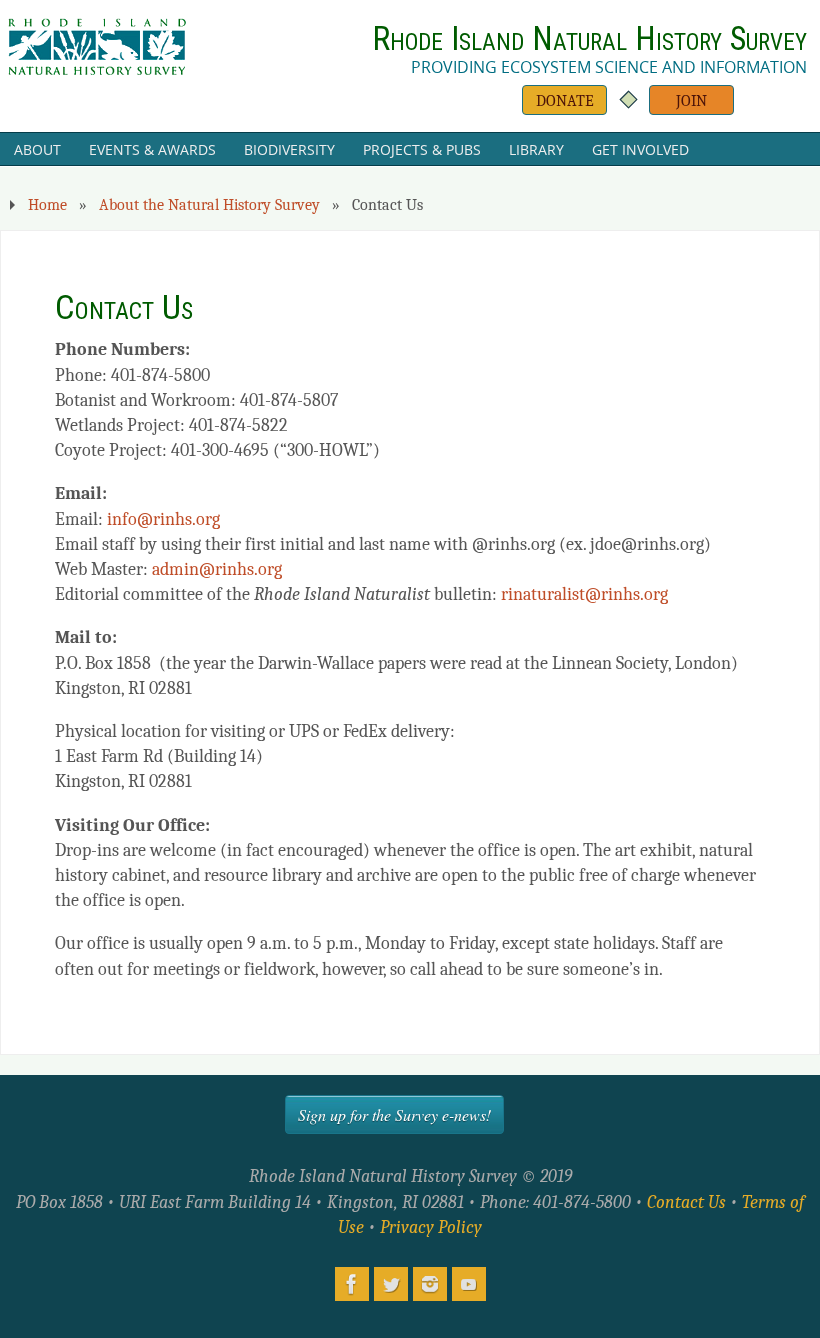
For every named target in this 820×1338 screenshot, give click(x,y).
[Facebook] (352, 1284)
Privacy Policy (431, 1227)
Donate (565, 100)
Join (691, 100)
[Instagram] (430, 1284)
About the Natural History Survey (209, 204)
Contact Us (686, 1202)
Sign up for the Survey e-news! (394, 1114)
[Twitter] (391, 1284)
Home (47, 204)
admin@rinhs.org (217, 569)
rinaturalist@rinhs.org (584, 594)
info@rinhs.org (163, 519)
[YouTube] (469, 1284)
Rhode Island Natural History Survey (589, 39)
